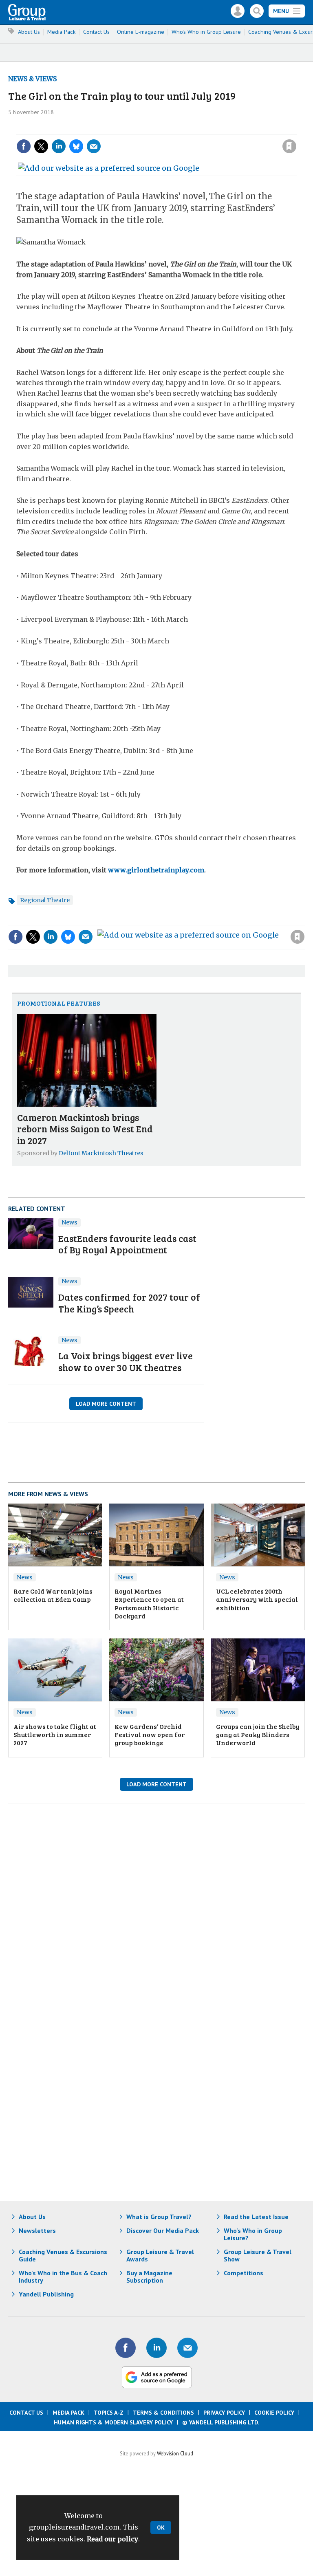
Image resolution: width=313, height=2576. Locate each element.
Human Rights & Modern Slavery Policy (113, 2422)
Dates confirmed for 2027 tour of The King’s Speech (129, 1303)
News (69, 1222)
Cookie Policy (274, 2413)
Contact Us (96, 32)
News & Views (32, 79)
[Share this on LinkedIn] (59, 146)
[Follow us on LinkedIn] (156, 2348)
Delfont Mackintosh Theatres (101, 1153)
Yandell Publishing (46, 2294)
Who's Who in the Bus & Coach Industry (63, 2277)
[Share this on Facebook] (24, 146)
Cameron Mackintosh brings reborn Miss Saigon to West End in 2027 (85, 1129)
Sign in (180, 130)
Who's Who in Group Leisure (206, 32)
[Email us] (187, 2348)
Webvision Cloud (175, 2453)
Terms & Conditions (163, 2413)
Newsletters (37, 2230)
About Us (29, 32)
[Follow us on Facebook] (126, 2348)
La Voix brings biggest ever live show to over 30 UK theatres (126, 1361)
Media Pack (62, 32)
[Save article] (289, 146)
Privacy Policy (224, 2413)
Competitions (244, 2273)
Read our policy (112, 2539)
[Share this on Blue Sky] (76, 146)
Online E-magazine (141, 32)
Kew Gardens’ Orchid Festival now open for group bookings (150, 1735)
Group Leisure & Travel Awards (160, 2255)
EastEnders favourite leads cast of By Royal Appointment (127, 1244)
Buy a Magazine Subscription (149, 2277)
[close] (296, 130)
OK (161, 2528)
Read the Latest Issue (256, 2217)
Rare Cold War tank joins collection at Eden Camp (53, 1595)
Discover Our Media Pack (163, 2230)
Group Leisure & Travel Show (258, 2255)
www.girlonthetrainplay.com (156, 870)
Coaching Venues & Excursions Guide (63, 2255)
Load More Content (106, 1404)
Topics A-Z (109, 2413)
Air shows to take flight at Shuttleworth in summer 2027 (55, 1735)
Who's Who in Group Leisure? (253, 2234)
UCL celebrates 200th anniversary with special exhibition (257, 1599)
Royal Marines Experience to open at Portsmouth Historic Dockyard (149, 1603)
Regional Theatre (45, 900)
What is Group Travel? (159, 2217)
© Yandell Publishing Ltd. (221, 2422)
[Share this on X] (41, 146)
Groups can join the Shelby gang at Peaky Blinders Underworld (258, 1735)
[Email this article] (94, 146)
